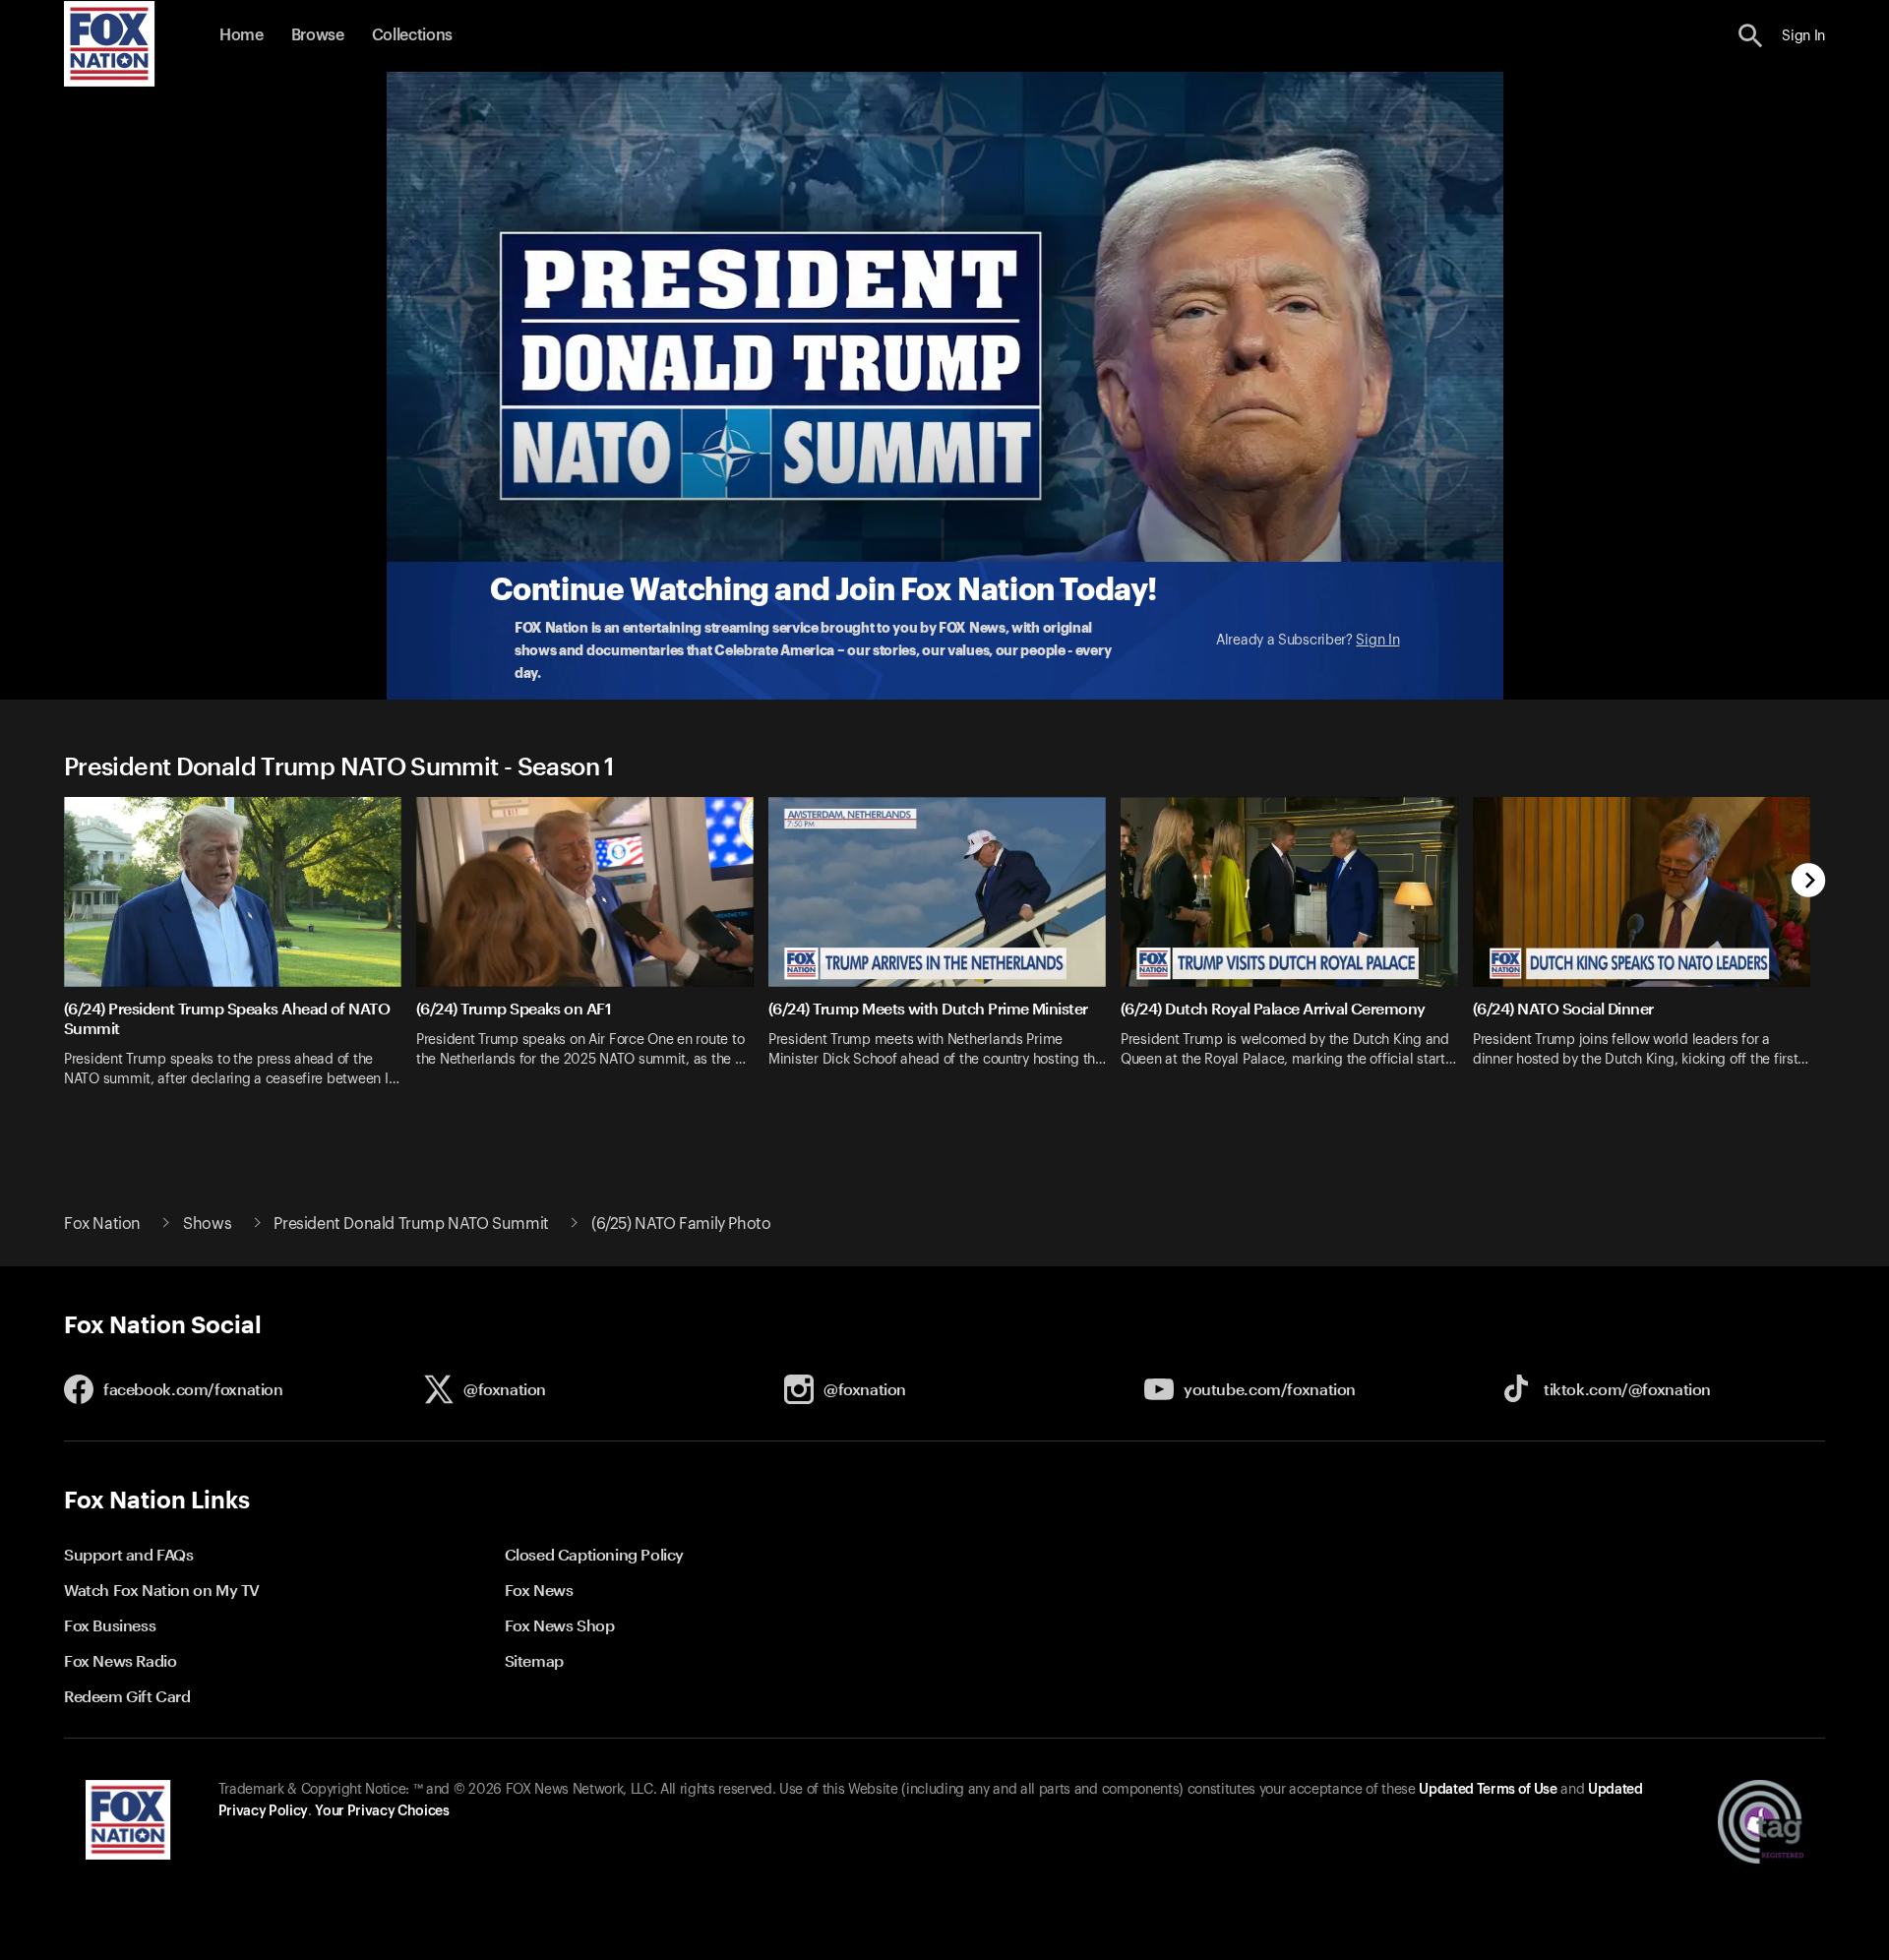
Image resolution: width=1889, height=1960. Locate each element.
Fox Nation (102, 1224)
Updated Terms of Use (1488, 1790)
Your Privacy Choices (382, 1811)
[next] (1809, 882)
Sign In (1377, 641)
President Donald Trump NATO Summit (411, 1224)
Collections (412, 35)
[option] (240, 955)
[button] (1751, 36)
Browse (318, 35)
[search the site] (1751, 36)
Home (242, 35)
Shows (207, 1224)
